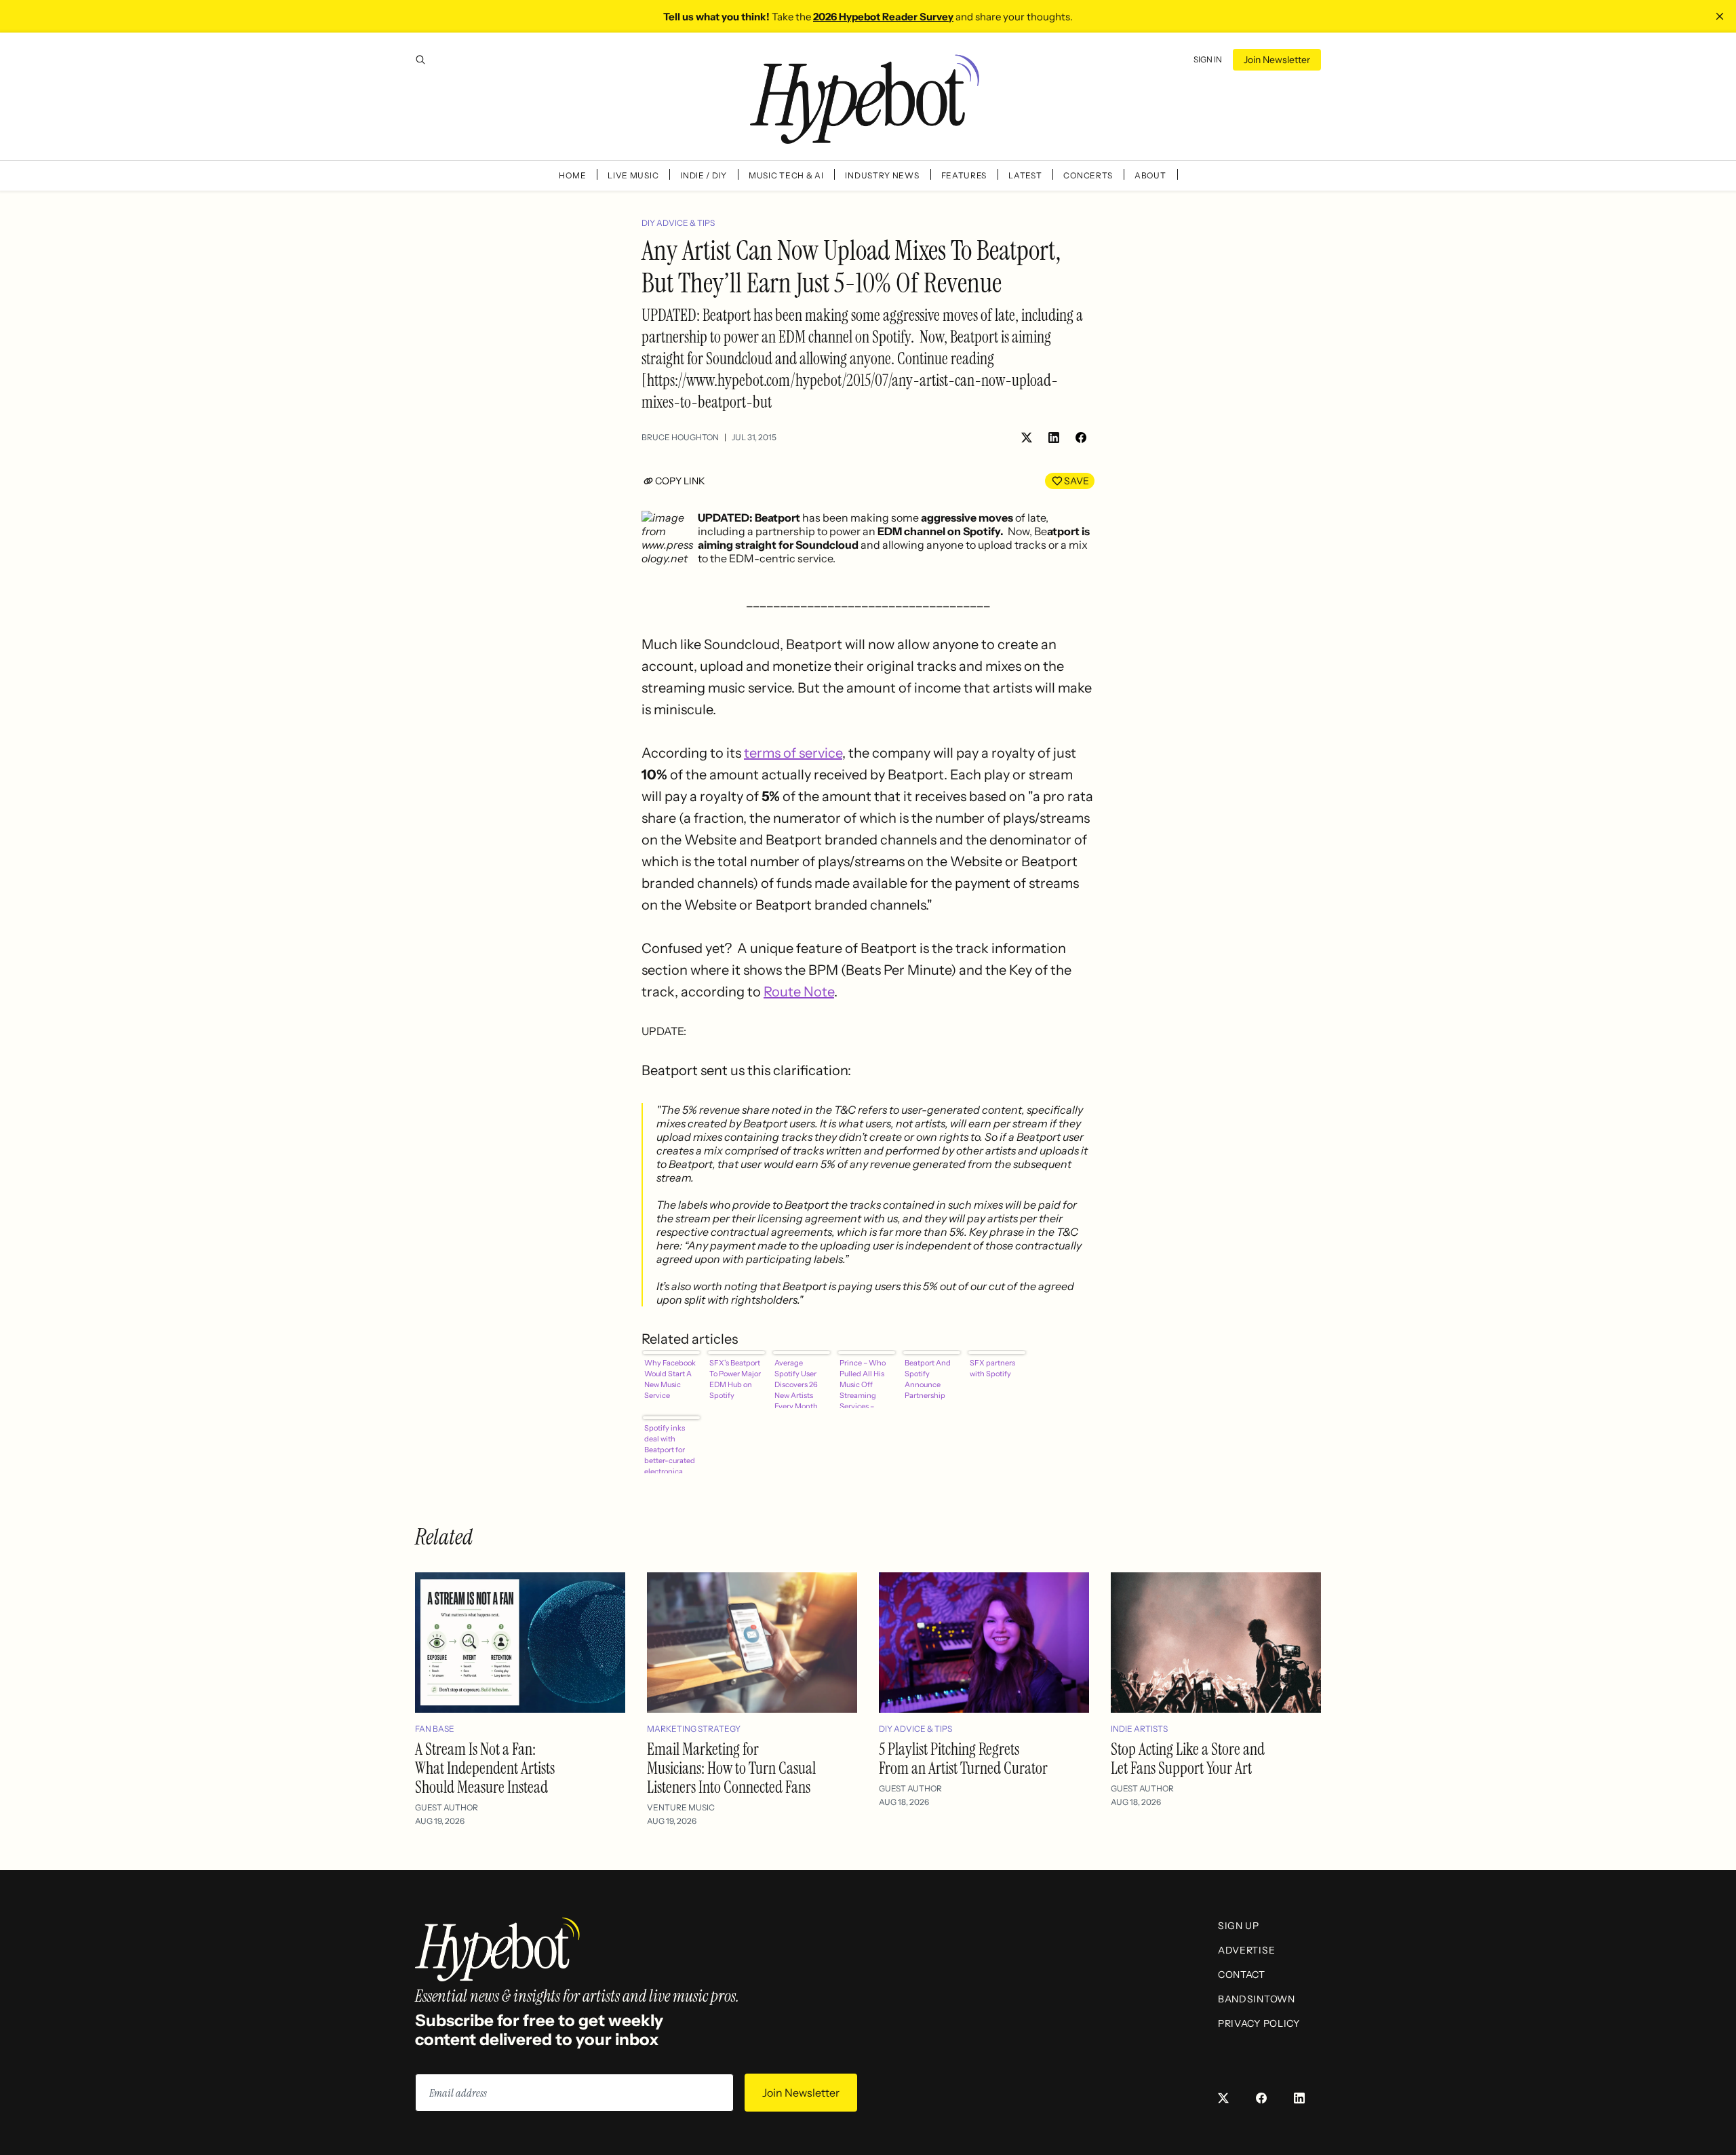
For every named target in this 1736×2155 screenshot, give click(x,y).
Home (572, 175)
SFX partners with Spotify (992, 1368)
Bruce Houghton (680, 437)
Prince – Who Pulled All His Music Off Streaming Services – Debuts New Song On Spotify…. (863, 1383)
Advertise (1246, 1950)
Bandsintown (1257, 1999)
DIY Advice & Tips (678, 223)
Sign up (1239, 1926)
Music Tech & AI (786, 175)
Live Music (633, 175)
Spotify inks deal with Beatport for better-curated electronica (670, 1448)
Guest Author (447, 1807)
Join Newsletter (1277, 60)
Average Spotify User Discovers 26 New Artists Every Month (796, 1383)
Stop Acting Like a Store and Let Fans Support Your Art (1188, 1759)
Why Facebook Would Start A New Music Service (670, 1379)
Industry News (882, 175)
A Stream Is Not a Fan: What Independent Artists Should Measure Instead (485, 1768)
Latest (1025, 175)
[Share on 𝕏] (1027, 438)
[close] (1720, 16)
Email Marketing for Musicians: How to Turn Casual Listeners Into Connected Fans (731, 1768)
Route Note (799, 992)
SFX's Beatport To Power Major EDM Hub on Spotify (735, 1379)
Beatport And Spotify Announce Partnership (928, 1379)
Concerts (1088, 175)
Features (964, 175)
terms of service (793, 753)
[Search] (420, 60)
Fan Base (435, 1729)
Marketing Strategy (694, 1729)
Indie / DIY (704, 175)
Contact (1242, 1975)
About (1150, 175)
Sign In (1208, 59)
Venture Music (681, 1807)
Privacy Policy (1259, 2023)
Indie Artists (1139, 1729)
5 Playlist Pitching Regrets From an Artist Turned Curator (963, 1759)
